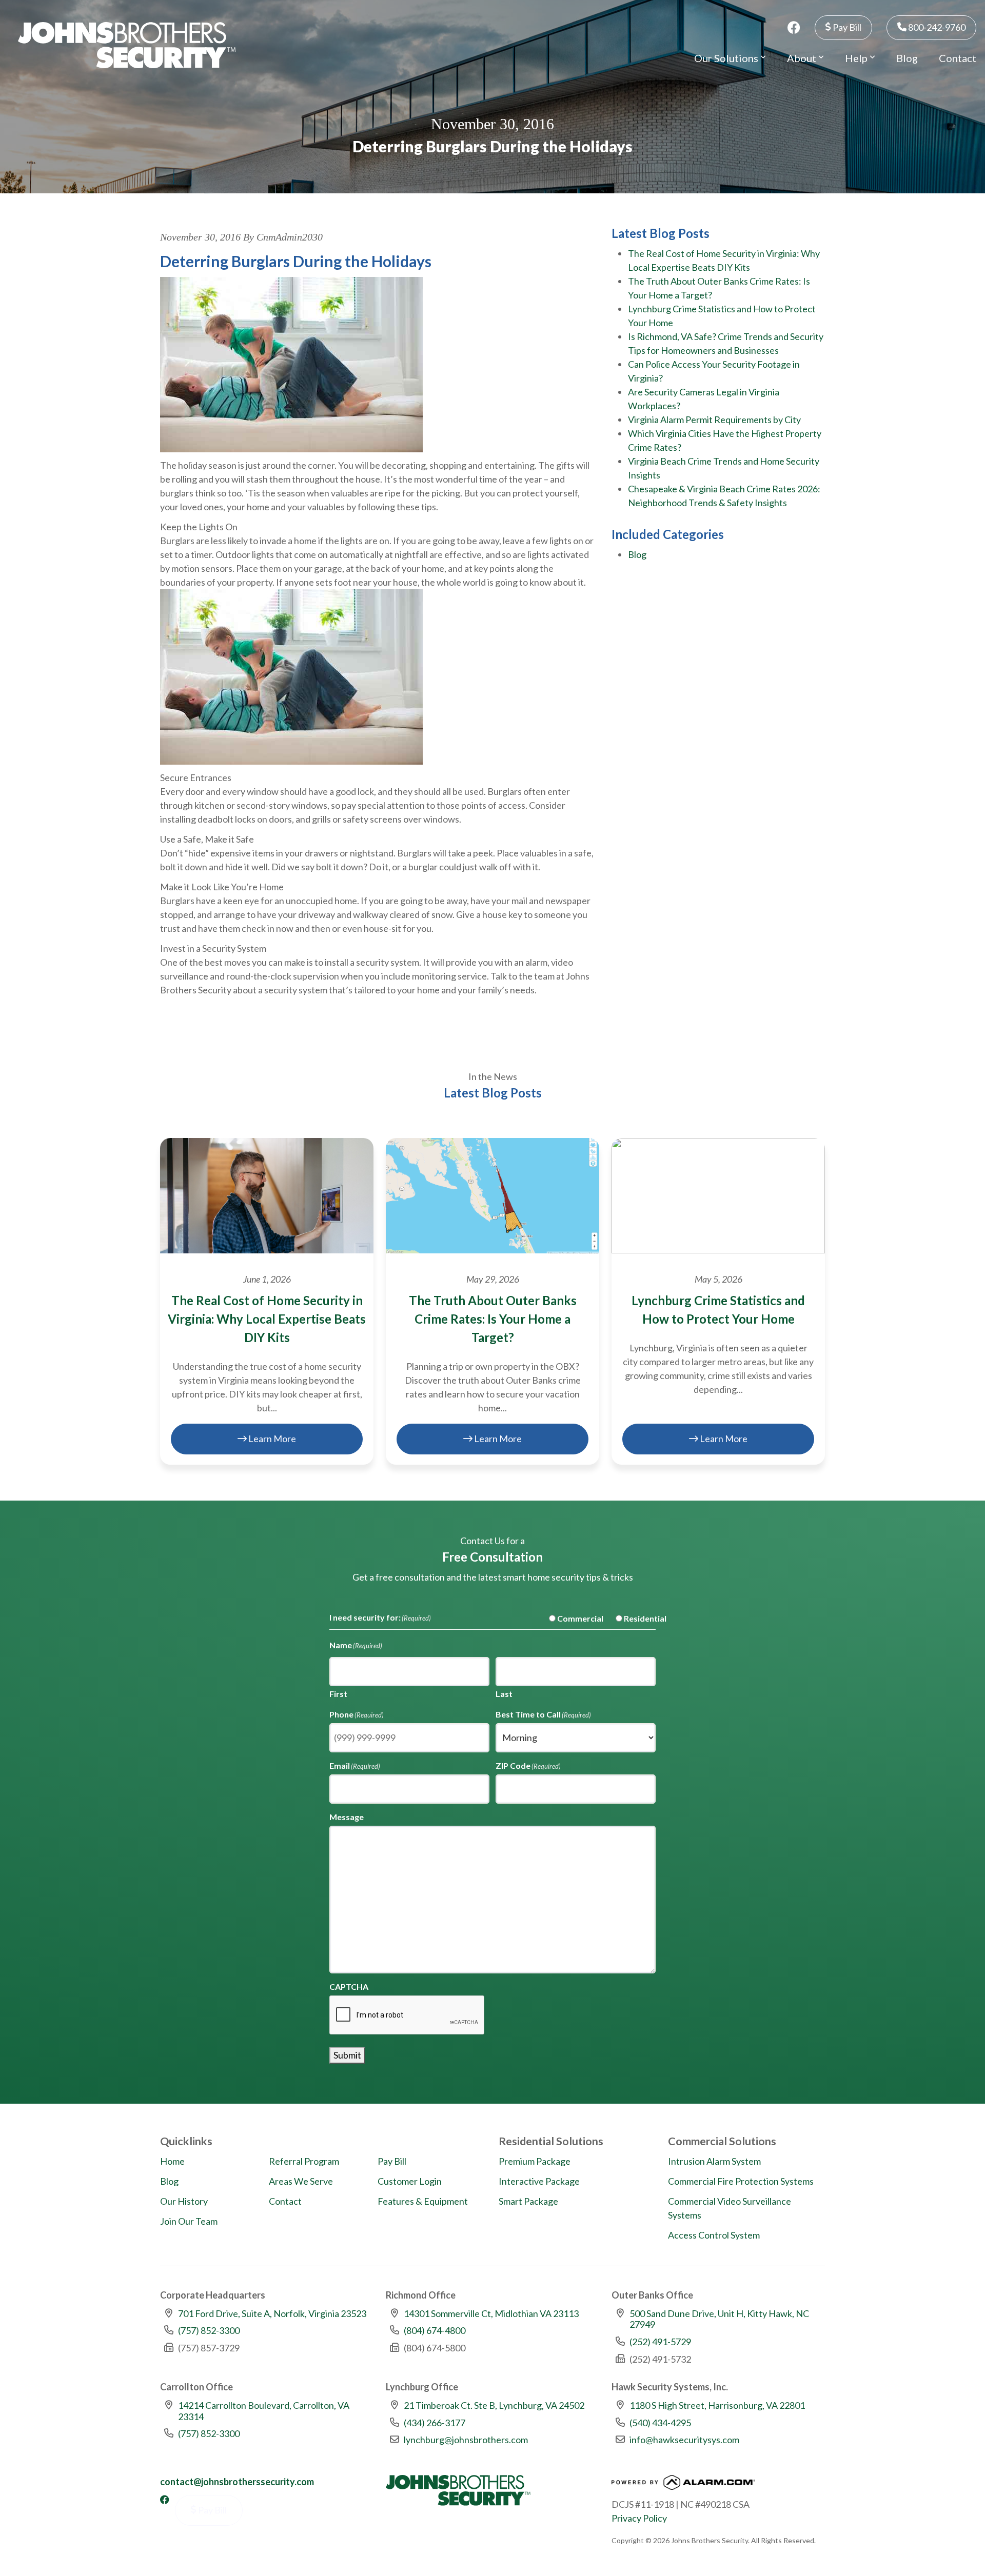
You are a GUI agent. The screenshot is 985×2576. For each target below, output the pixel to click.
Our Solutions (727, 58)
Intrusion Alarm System (714, 2161)
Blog (907, 58)
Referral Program (304, 2161)
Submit (347, 2055)
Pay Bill (846, 27)
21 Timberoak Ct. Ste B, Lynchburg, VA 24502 (494, 2405)
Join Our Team (189, 2221)
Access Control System (714, 2235)
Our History (184, 2201)
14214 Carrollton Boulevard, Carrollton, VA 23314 (264, 2411)
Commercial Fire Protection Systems (741, 2181)
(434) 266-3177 (435, 2423)
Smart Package (528, 2201)
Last (504, 1694)
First (338, 1694)
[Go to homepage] (127, 45)
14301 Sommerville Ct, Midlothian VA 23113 (491, 2313)
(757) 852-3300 (209, 2330)
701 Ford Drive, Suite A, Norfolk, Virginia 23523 (272, 2313)
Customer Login (410, 2181)
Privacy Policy (639, 2518)
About (803, 58)
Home (172, 2161)
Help (857, 58)
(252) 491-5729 (660, 2342)
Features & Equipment (423, 2201)
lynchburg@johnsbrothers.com (466, 2440)
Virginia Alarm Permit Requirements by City (714, 420)
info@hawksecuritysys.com (684, 2440)
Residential (637, 1618)
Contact (958, 58)
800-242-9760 (936, 27)
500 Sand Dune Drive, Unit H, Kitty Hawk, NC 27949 (719, 2319)
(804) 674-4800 (435, 2330)
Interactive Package (539, 2181)
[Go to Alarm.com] (683, 2485)
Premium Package (535, 2161)
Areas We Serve (301, 2181)
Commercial (572, 1618)
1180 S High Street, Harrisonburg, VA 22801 (717, 2405)
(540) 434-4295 (660, 2423)
